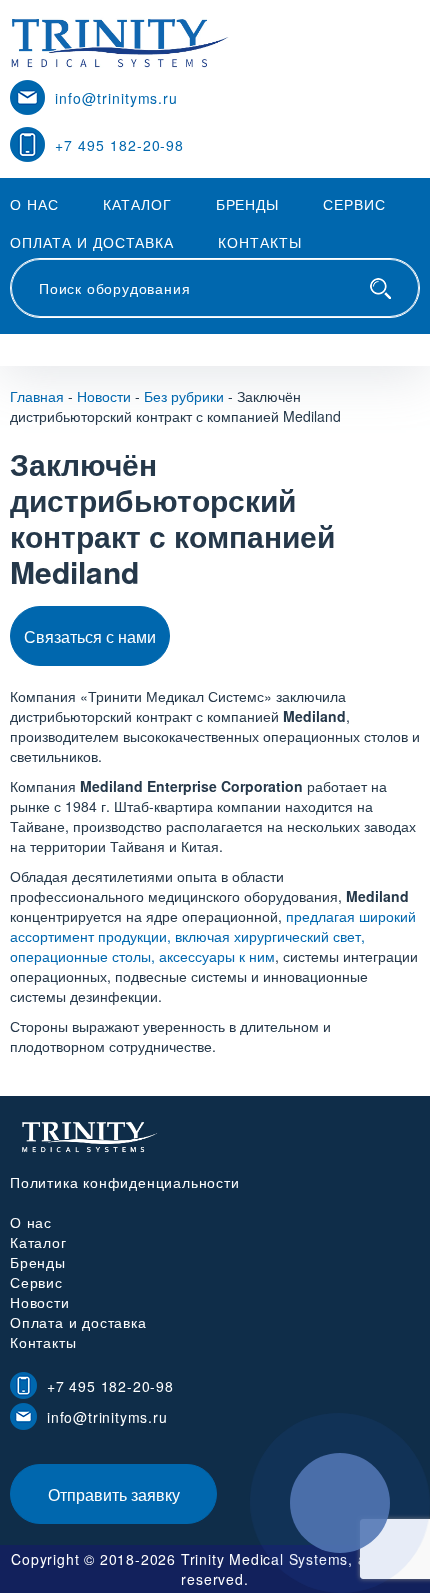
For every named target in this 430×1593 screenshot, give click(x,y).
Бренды (248, 204)
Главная (37, 396)
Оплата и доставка (92, 242)
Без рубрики (184, 396)
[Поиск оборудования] (380, 288)
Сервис (354, 204)
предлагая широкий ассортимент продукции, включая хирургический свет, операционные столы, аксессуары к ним (213, 936)
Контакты (260, 242)
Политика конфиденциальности (125, 1182)
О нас (34, 204)
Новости (104, 396)
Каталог (137, 204)
